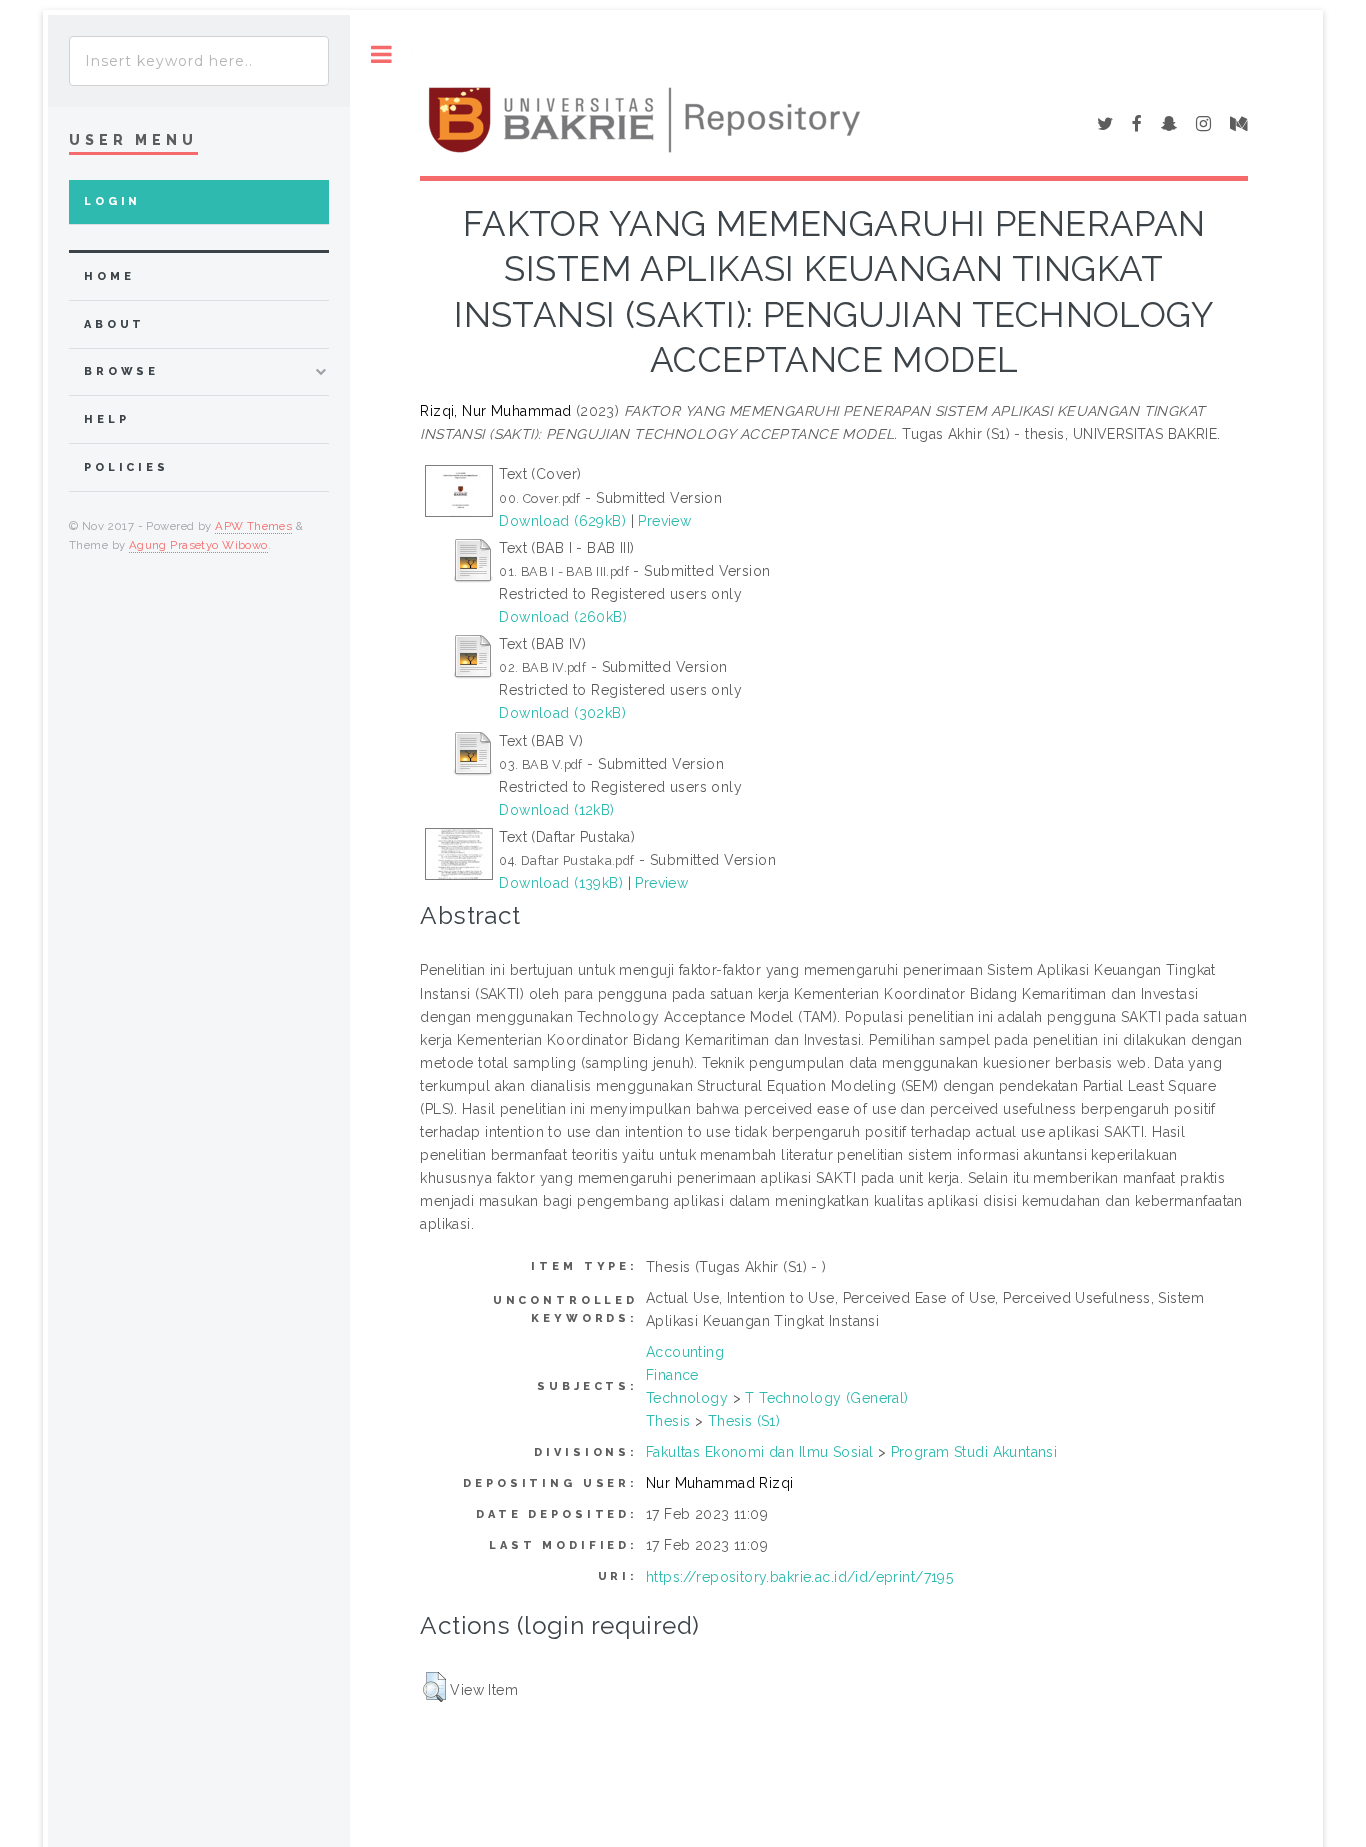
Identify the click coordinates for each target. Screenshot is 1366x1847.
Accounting (685, 1352)
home (109, 276)
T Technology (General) (826, 1398)
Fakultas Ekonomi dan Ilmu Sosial (759, 1452)
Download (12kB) (556, 810)
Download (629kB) (562, 521)
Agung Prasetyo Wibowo (198, 545)
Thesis (668, 1421)
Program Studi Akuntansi (974, 1452)
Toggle (381, 54)
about (114, 324)
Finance (672, 1375)
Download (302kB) (562, 713)
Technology (687, 1398)
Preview (664, 521)
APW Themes (253, 526)
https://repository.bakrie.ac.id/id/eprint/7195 (799, 1577)
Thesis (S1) (744, 1421)
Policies (126, 467)
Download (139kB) (561, 883)
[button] (434, 1687)
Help (106, 419)
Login (112, 201)
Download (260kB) (563, 617)
